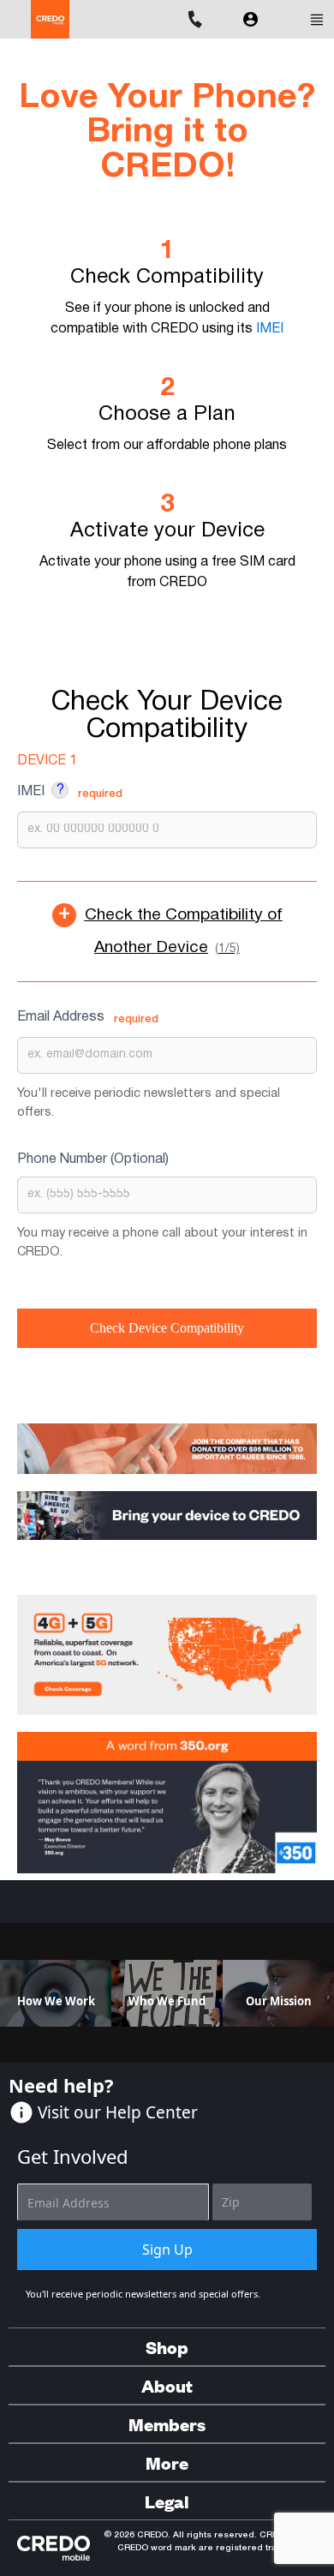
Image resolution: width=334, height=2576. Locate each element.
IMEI (270, 329)
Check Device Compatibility (167, 1328)
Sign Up (167, 2250)
